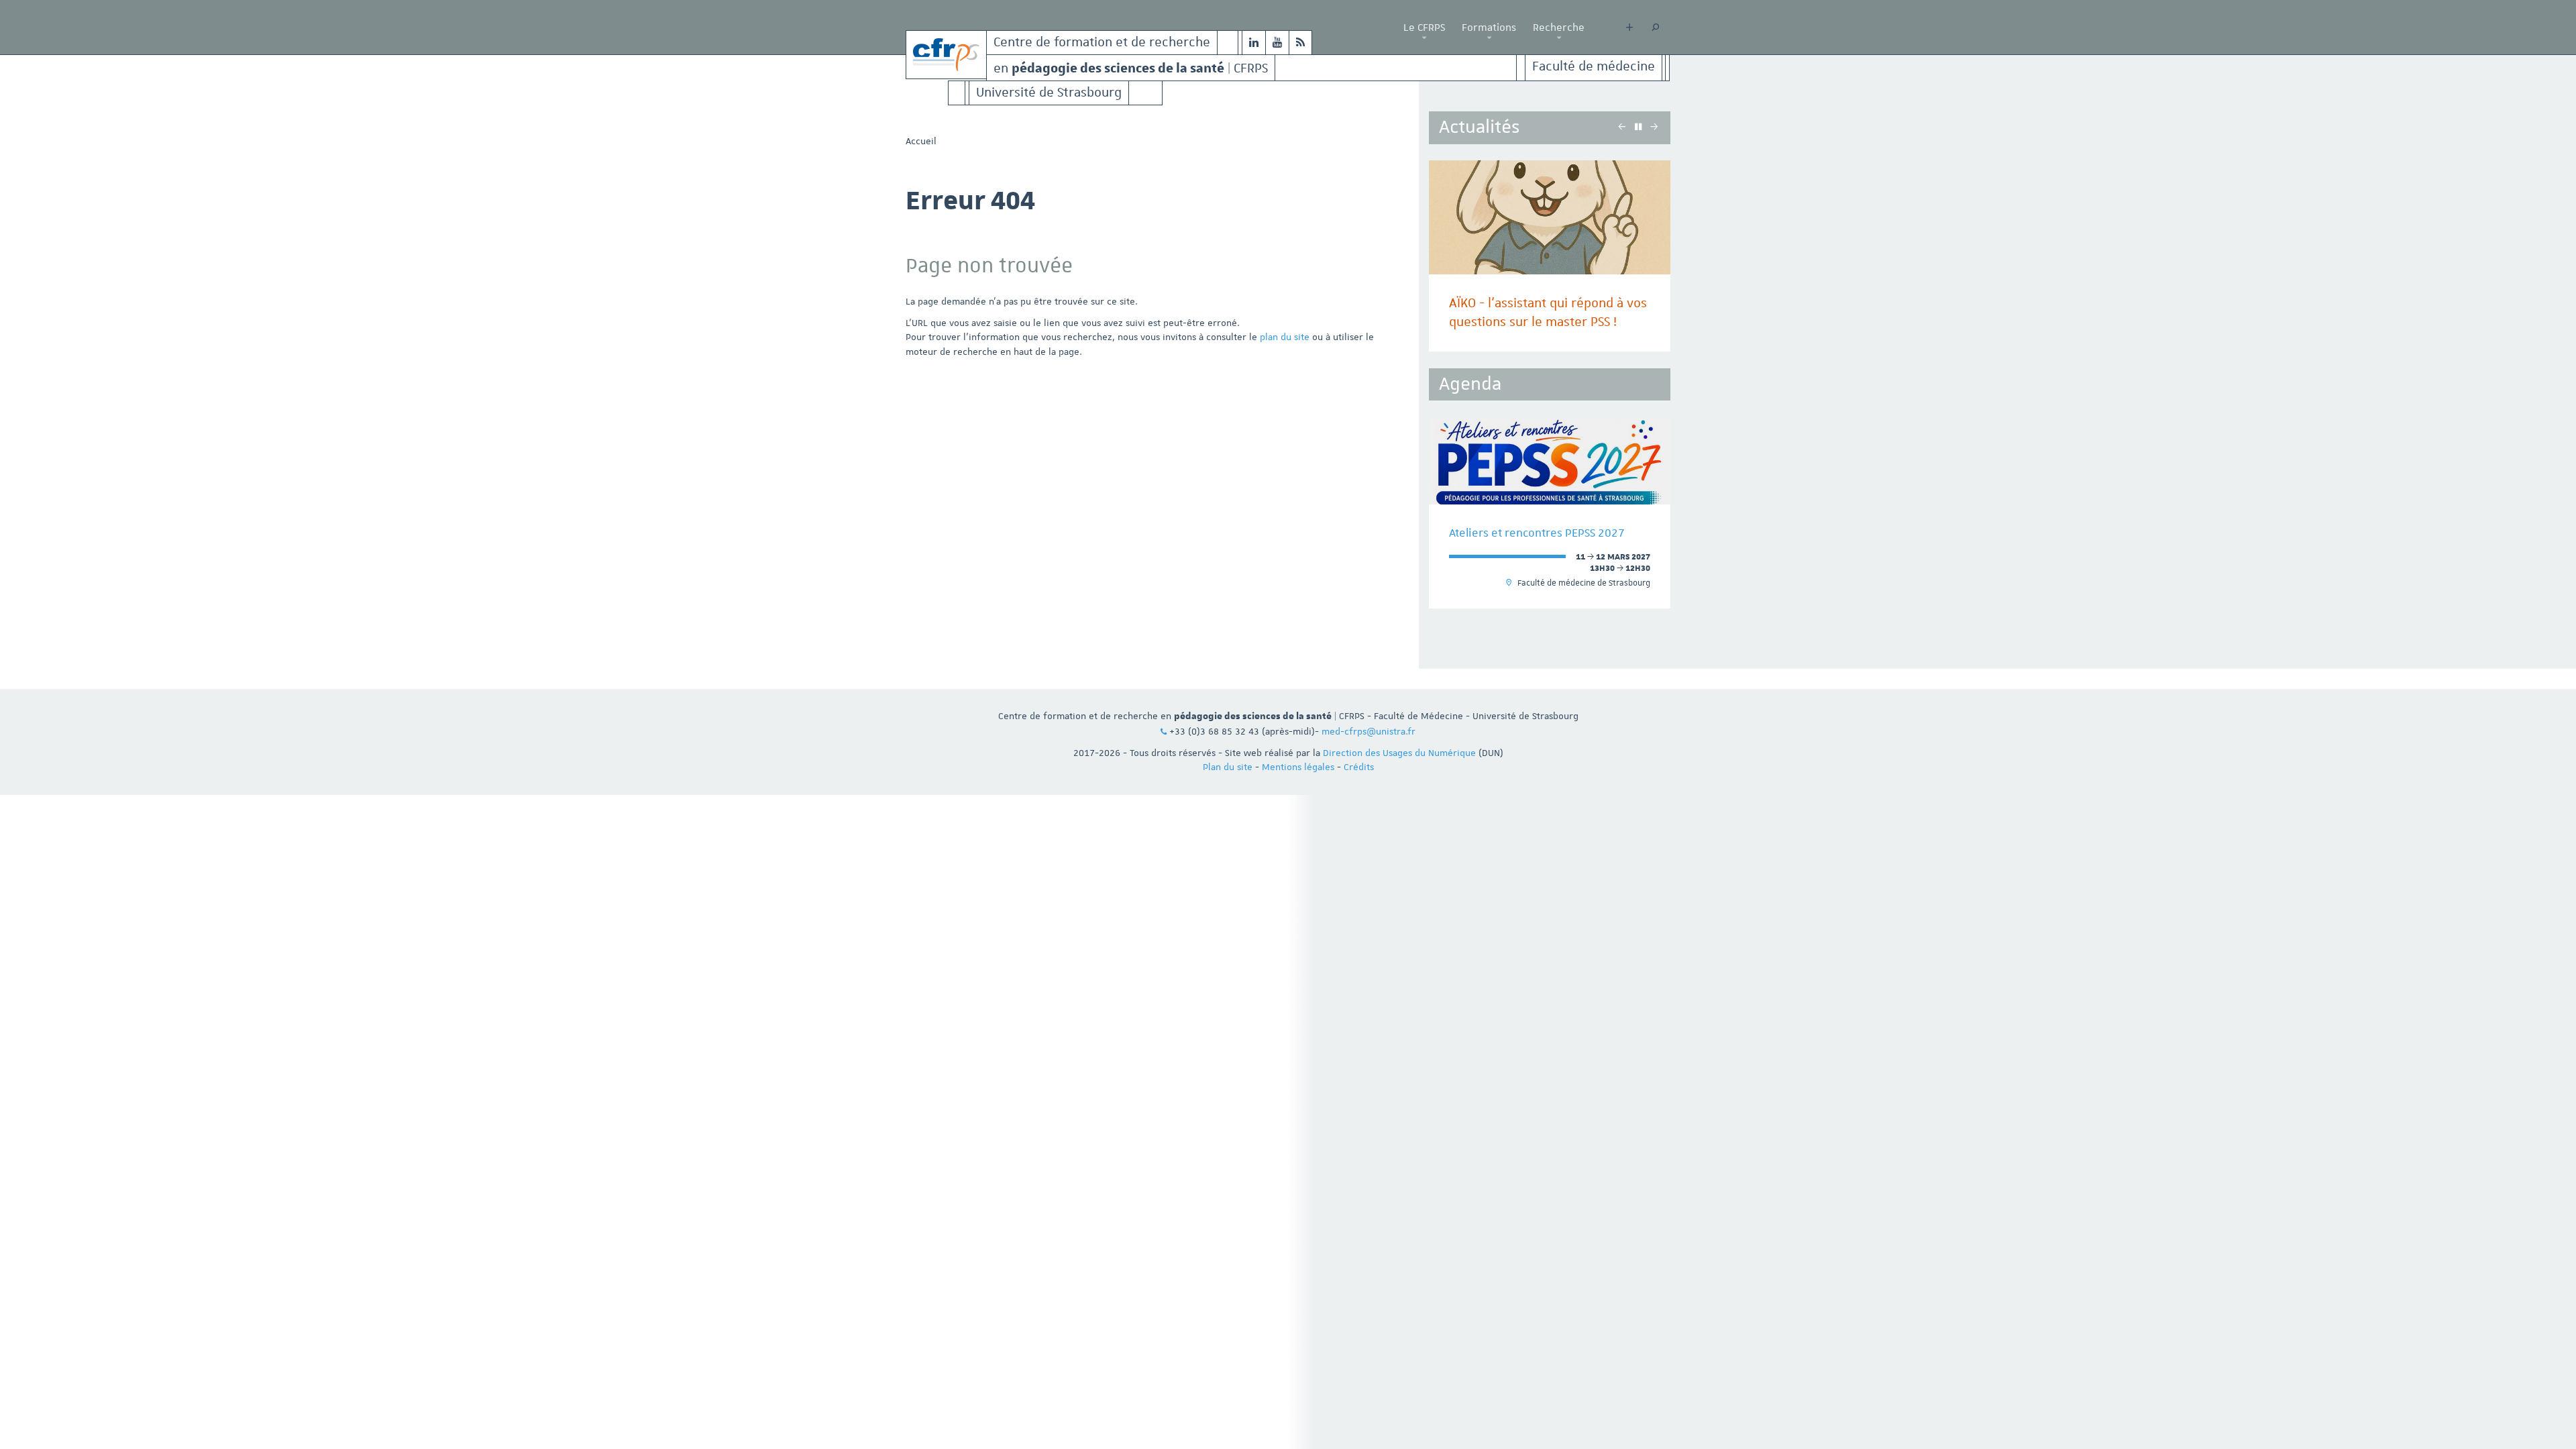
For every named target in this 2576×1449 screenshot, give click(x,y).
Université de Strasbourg (1049, 93)
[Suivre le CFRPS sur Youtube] (1277, 43)
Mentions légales (1298, 767)
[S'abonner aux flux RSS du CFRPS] (1300, 43)
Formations (1489, 28)
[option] (1550, 256)
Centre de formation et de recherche (1102, 43)
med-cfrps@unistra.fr (1368, 731)
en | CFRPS (1131, 67)
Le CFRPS (1424, 28)
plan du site (1285, 337)
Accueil (921, 141)
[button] (1424, 38)
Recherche (1559, 28)
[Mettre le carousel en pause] (1638, 127)
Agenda (1470, 384)
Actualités (1479, 127)
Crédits (1359, 767)
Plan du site (1228, 767)
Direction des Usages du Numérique (1399, 753)
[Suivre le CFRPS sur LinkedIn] (1254, 43)
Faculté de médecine (1594, 67)
